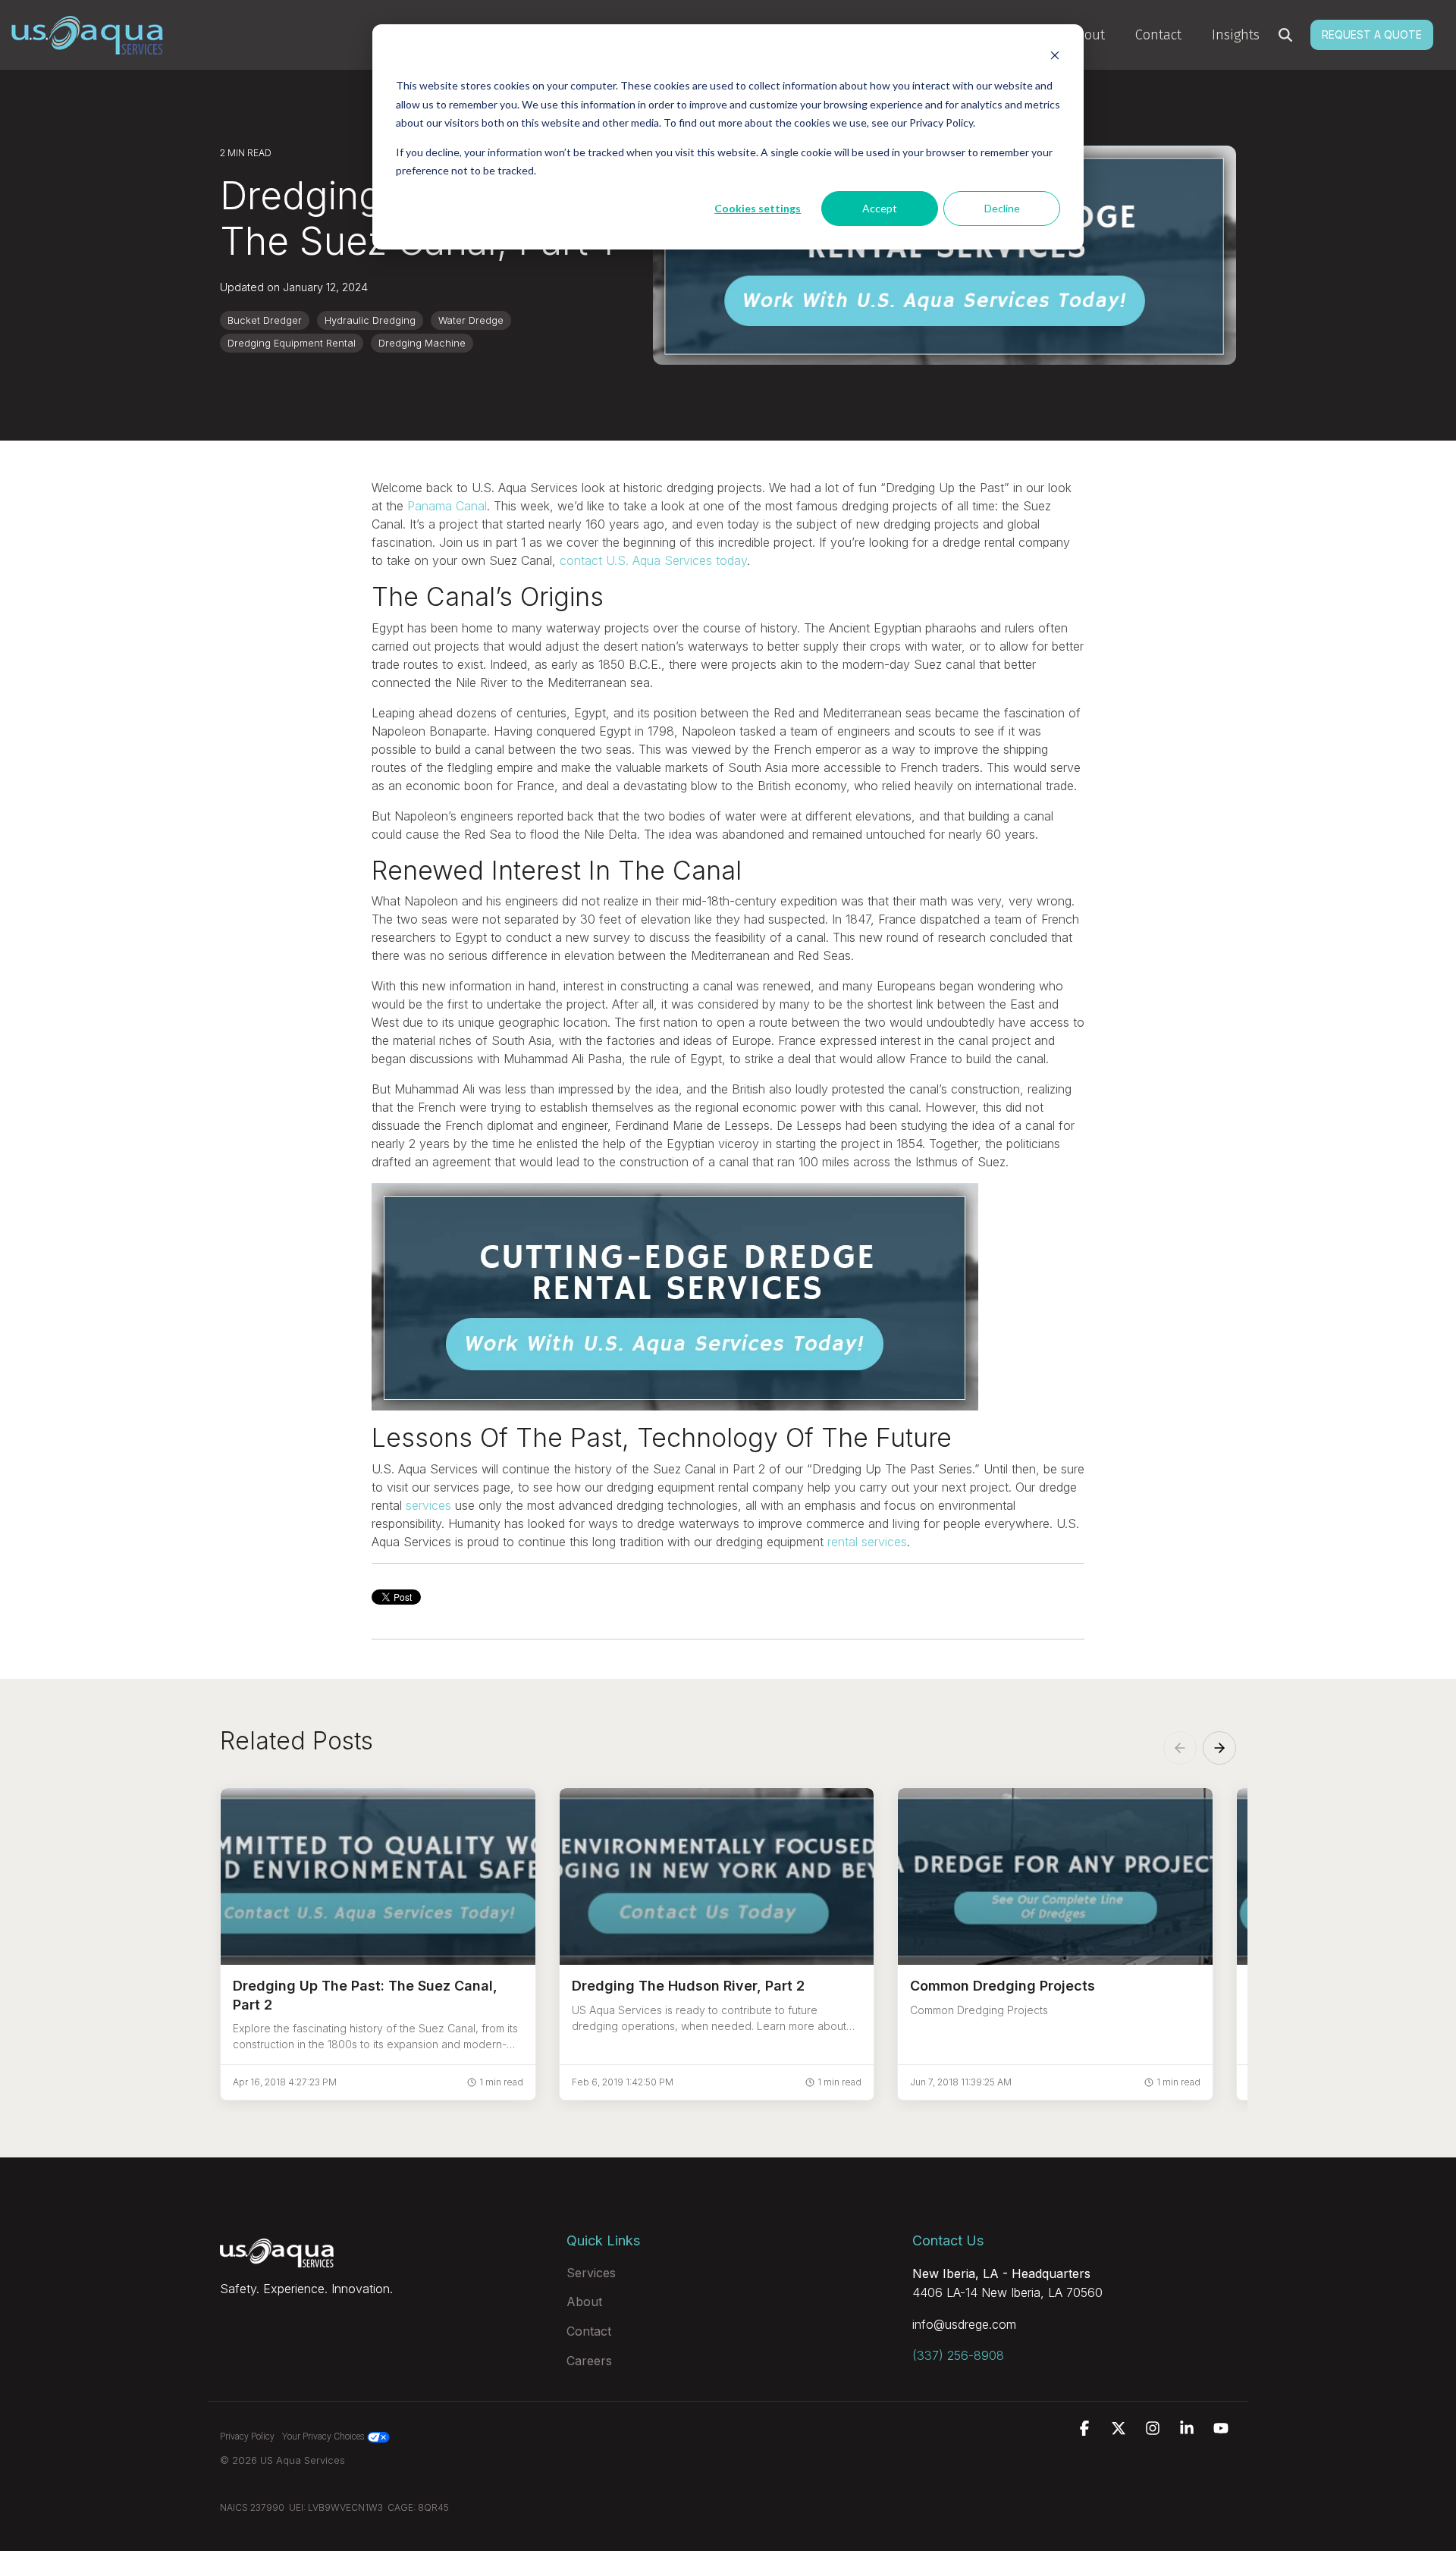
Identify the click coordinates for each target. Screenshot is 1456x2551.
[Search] (1285, 35)
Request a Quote (1372, 35)
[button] (1086, 2429)
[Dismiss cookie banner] (1055, 57)
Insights (1236, 35)
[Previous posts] (1180, 1748)
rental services (867, 1542)
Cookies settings (758, 208)
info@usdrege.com (964, 2324)
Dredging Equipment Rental (292, 343)
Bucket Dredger (265, 320)
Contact (1158, 35)
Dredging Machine (422, 343)
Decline (1002, 208)
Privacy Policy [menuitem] (247, 2436)
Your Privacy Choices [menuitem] (325, 2436)
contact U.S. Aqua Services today (653, 560)
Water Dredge (471, 320)
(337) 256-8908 (958, 2355)
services (428, 1505)
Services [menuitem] (591, 2273)
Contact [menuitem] (589, 2331)
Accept (880, 208)
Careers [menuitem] (589, 2361)
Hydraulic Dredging (370, 320)
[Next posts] (1219, 1748)
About (1087, 35)
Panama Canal (447, 506)
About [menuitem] (584, 2302)
